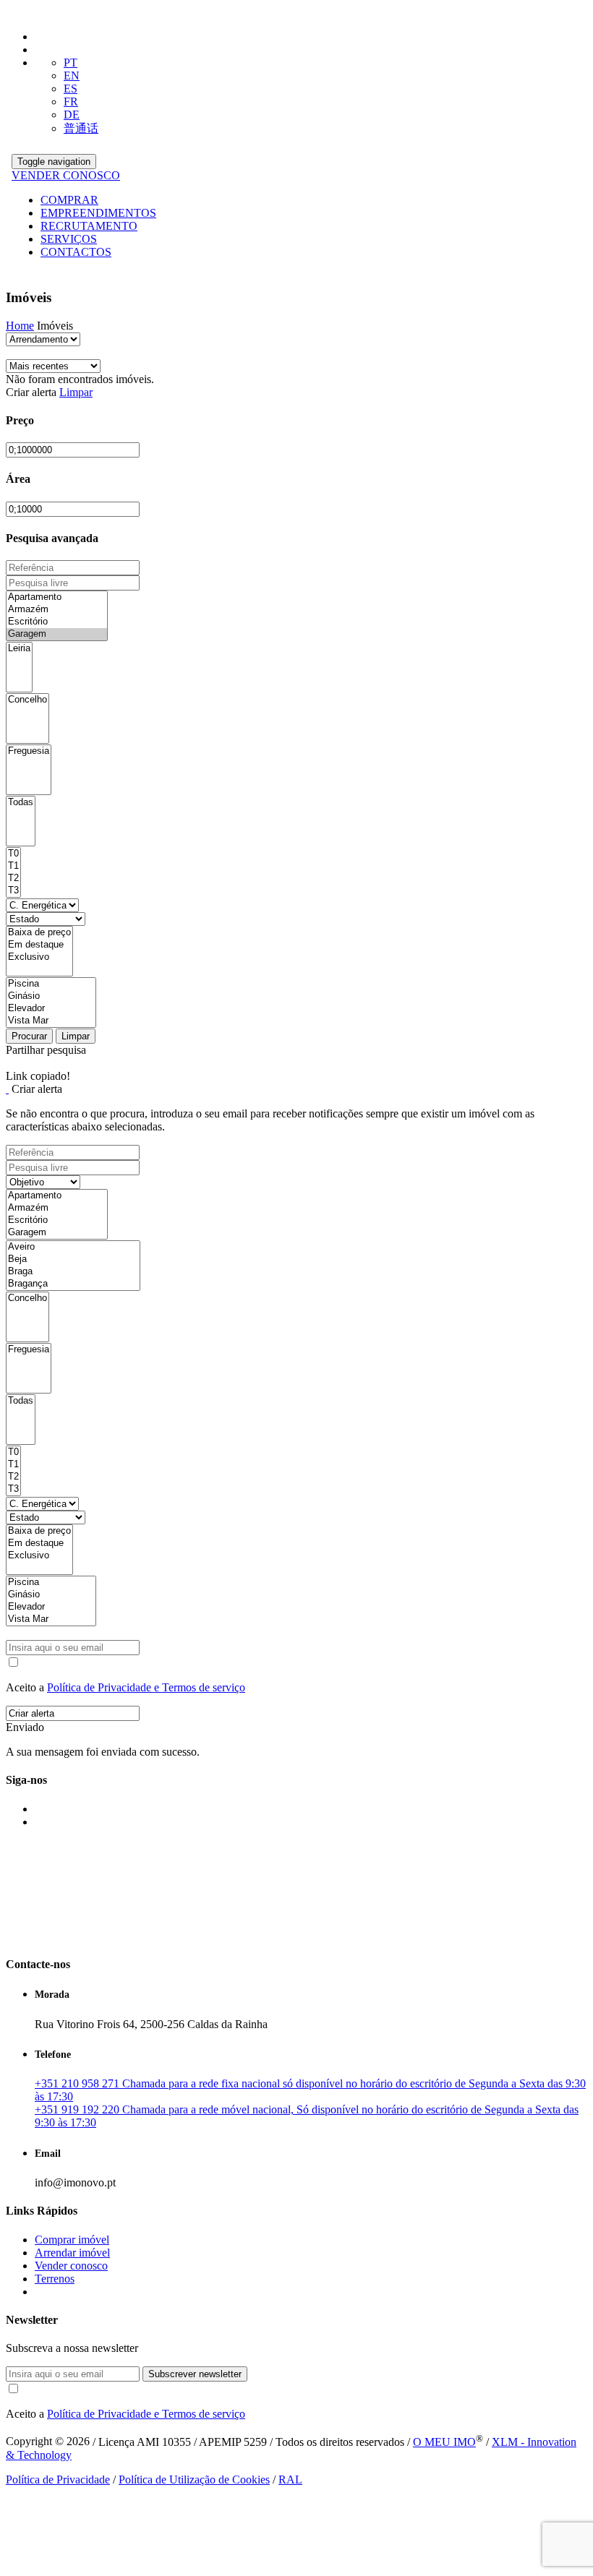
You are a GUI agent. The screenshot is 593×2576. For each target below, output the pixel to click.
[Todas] (21, 803)
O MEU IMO (444, 2442)
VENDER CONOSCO (66, 175)
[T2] (13, 879)
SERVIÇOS (69, 239)
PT (71, 63)
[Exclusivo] (39, 957)
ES (71, 89)
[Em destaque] (39, 945)
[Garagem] (57, 634)
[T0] (13, 854)
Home (20, 326)
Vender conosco (71, 2266)
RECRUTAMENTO (89, 226)
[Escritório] (57, 622)
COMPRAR (69, 200)
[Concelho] (27, 700)
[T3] (13, 891)
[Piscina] (51, 984)
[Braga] (73, 1272)
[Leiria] (19, 649)
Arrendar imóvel (72, 2253)
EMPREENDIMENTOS (98, 213)
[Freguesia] (29, 751)
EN (72, 76)
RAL (290, 2480)
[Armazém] (57, 610)
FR (71, 102)
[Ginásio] (51, 996)
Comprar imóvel (72, 2240)
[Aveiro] (73, 1247)
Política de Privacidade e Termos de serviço (146, 1687)
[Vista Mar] (51, 1021)
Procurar (29, 1036)
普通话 (81, 128)
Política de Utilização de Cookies (194, 2480)
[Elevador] (51, 1009)
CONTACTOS (76, 252)
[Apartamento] (57, 597)
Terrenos (55, 2279)
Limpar (76, 392)
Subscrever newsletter (195, 2374)
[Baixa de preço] (39, 933)
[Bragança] (73, 1284)
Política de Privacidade (58, 2480)
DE (72, 115)
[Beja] (73, 1259)
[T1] (13, 866)
